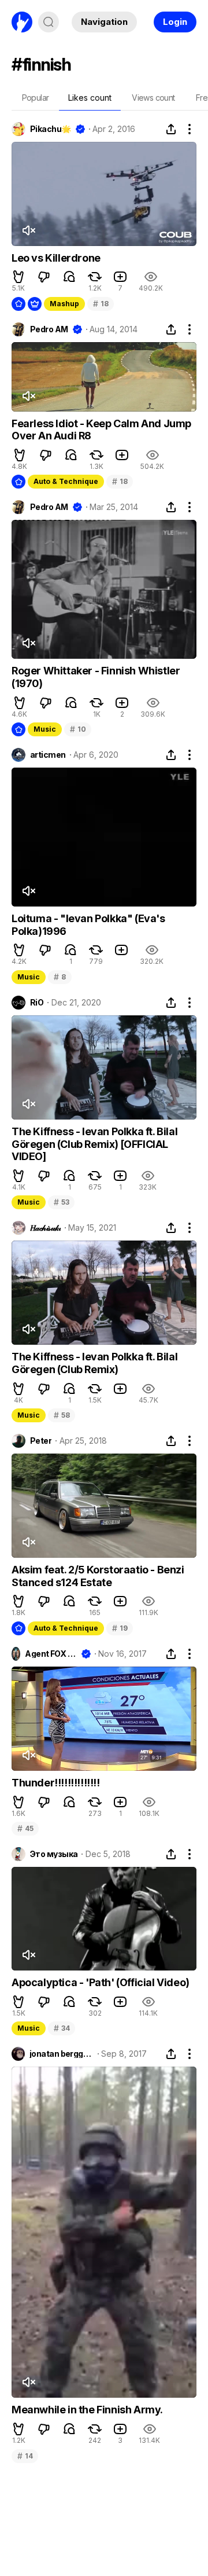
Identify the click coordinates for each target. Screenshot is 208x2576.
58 (62, 1415)
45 (25, 1828)
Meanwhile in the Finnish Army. (87, 2410)
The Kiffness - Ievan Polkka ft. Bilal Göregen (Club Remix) (94, 1363)
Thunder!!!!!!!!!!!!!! (56, 1783)
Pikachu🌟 (51, 129)
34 (62, 2028)
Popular (36, 98)
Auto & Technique (66, 481)
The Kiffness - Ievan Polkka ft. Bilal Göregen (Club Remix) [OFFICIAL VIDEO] (94, 1144)
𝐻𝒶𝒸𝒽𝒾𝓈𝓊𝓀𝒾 (45, 1228)
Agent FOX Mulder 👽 (51, 1654)
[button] (18, 277)
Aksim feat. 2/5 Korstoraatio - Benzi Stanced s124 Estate (98, 1576)
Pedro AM (49, 329)
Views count (153, 98)
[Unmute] (28, 230)
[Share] (171, 129)
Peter (41, 1441)
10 (78, 729)
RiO (37, 1003)
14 (25, 2456)
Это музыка (54, 1854)
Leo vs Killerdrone (56, 258)
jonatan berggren (62, 2054)
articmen (48, 755)
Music (45, 729)
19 (120, 1628)
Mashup (64, 304)
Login (175, 22)
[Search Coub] (49, 22)
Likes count (90, 98)
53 (61, 1202)
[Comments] (69, 277)
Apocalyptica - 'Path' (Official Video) (101, 1982)
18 (101, 304)
